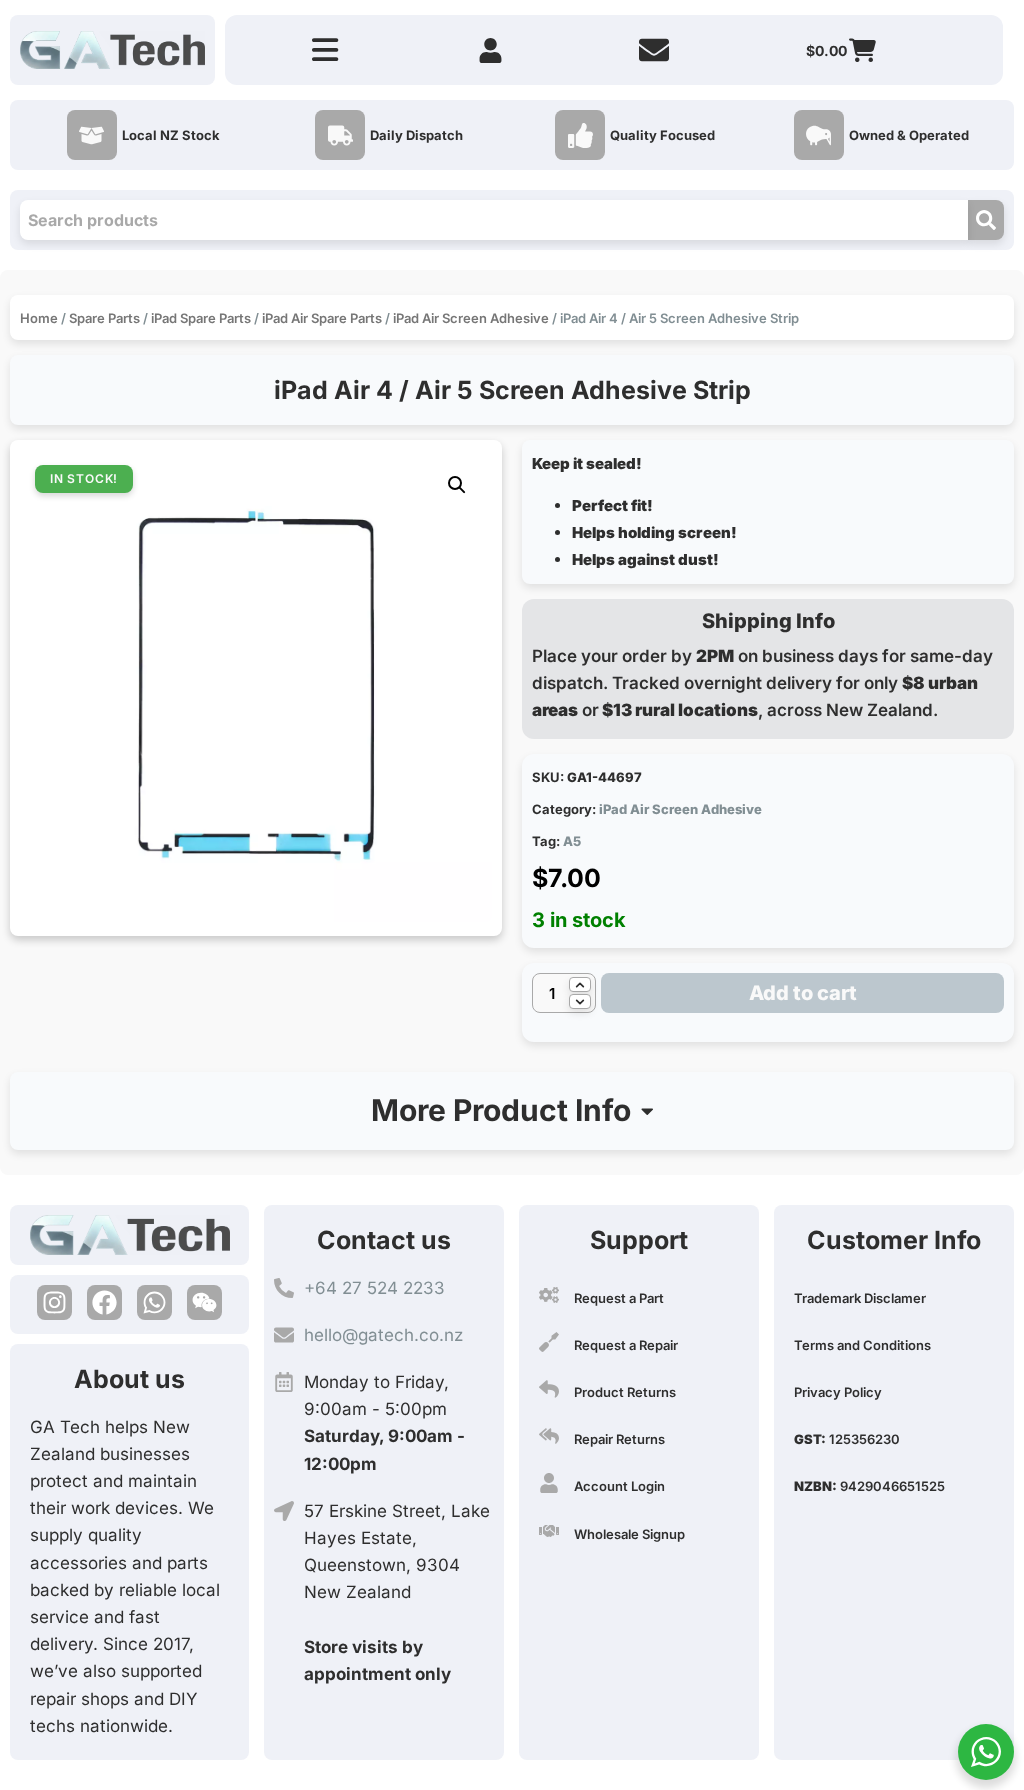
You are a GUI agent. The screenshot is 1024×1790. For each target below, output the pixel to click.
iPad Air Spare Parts (322, 318)
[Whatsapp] (154, 1302)
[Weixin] (204, 1302)
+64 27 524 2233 (374, 1288)
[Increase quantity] (580, 984)
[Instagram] (54, 1302)
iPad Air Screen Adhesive (471, 318)
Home (39, 318)
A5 (572, 841)
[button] (457, 485)
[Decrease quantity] (580, 1001)
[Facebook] (104, 1302)
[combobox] (494, 220)
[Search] (986, 220)
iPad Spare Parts (201, 318)
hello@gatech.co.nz (383, 1335)
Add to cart (803, 993)
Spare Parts (104, 318)
